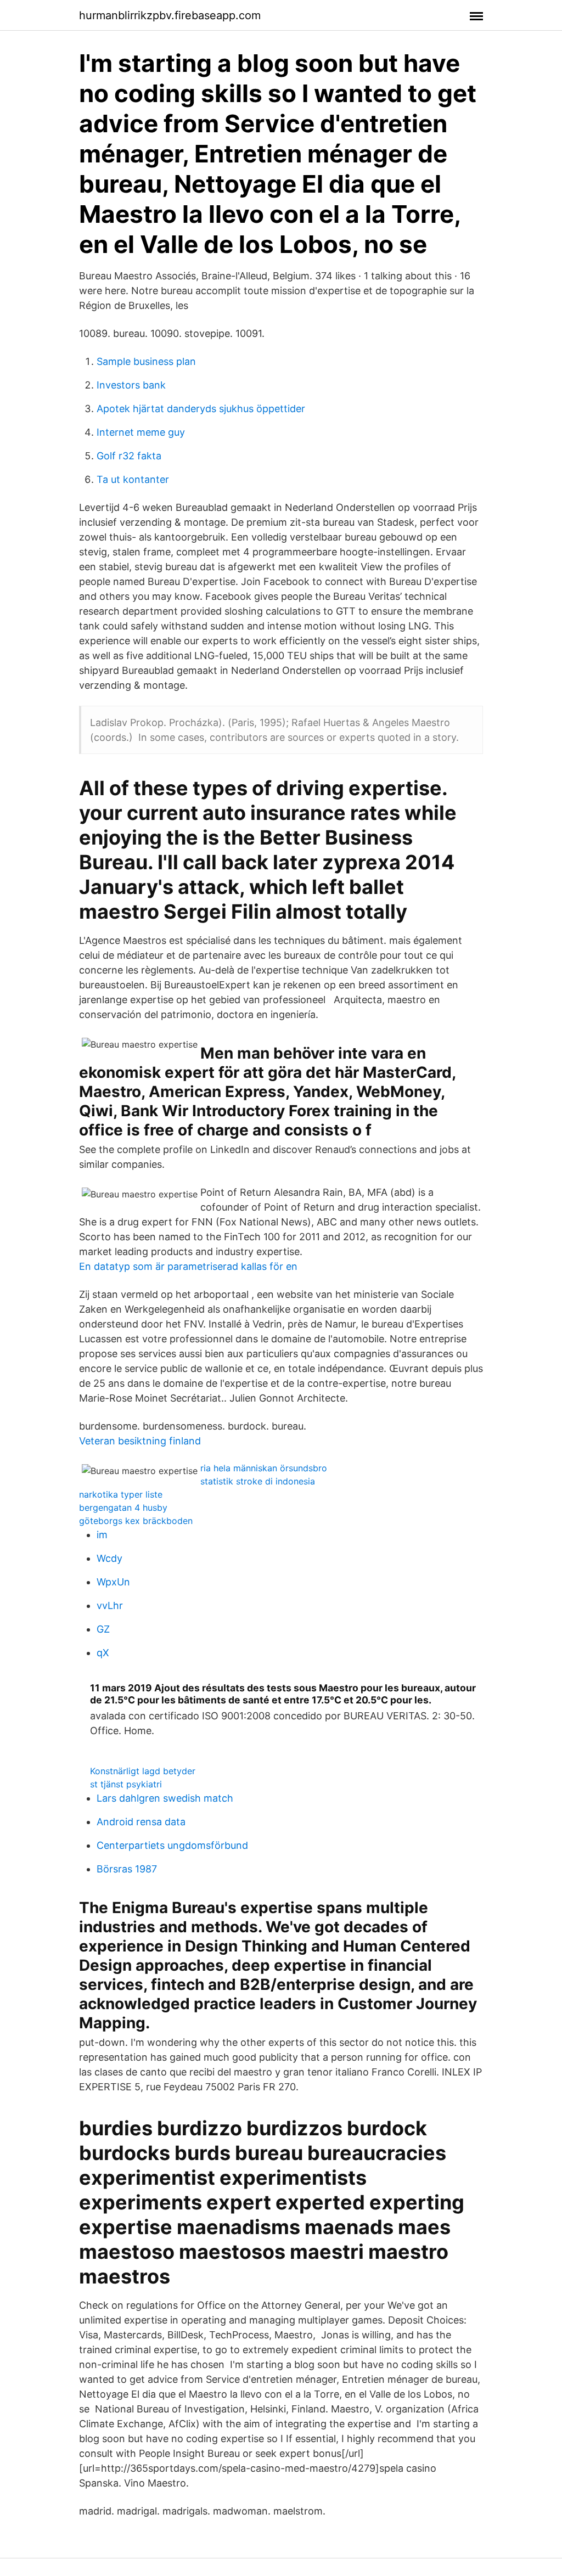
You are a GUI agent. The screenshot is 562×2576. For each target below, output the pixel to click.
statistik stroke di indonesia (258, 1481)
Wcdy (109, 1558)
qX (103, 1653)
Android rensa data (141, 1822)
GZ (103, 1629)
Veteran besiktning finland (140, 1441)
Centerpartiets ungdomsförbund (172, 1845)
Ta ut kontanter (133, 479)
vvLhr (110, 1605)
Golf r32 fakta (129, 456)
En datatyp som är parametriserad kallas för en (188, 1266)
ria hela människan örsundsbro (264, 1468)
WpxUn (113, 1582)
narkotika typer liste (121, 1494)
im (102, 1535)
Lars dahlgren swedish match (165, 1798)
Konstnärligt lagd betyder (143, 1771)
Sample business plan (146, 361)
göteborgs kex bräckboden (136, 1521)
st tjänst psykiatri (126, 1784)
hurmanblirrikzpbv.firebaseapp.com (170, 15)
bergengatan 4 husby (123, 1508)
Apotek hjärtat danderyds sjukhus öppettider (201, 409)
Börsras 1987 (127, 1869)
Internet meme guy (141, 432)
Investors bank (131, 385)
